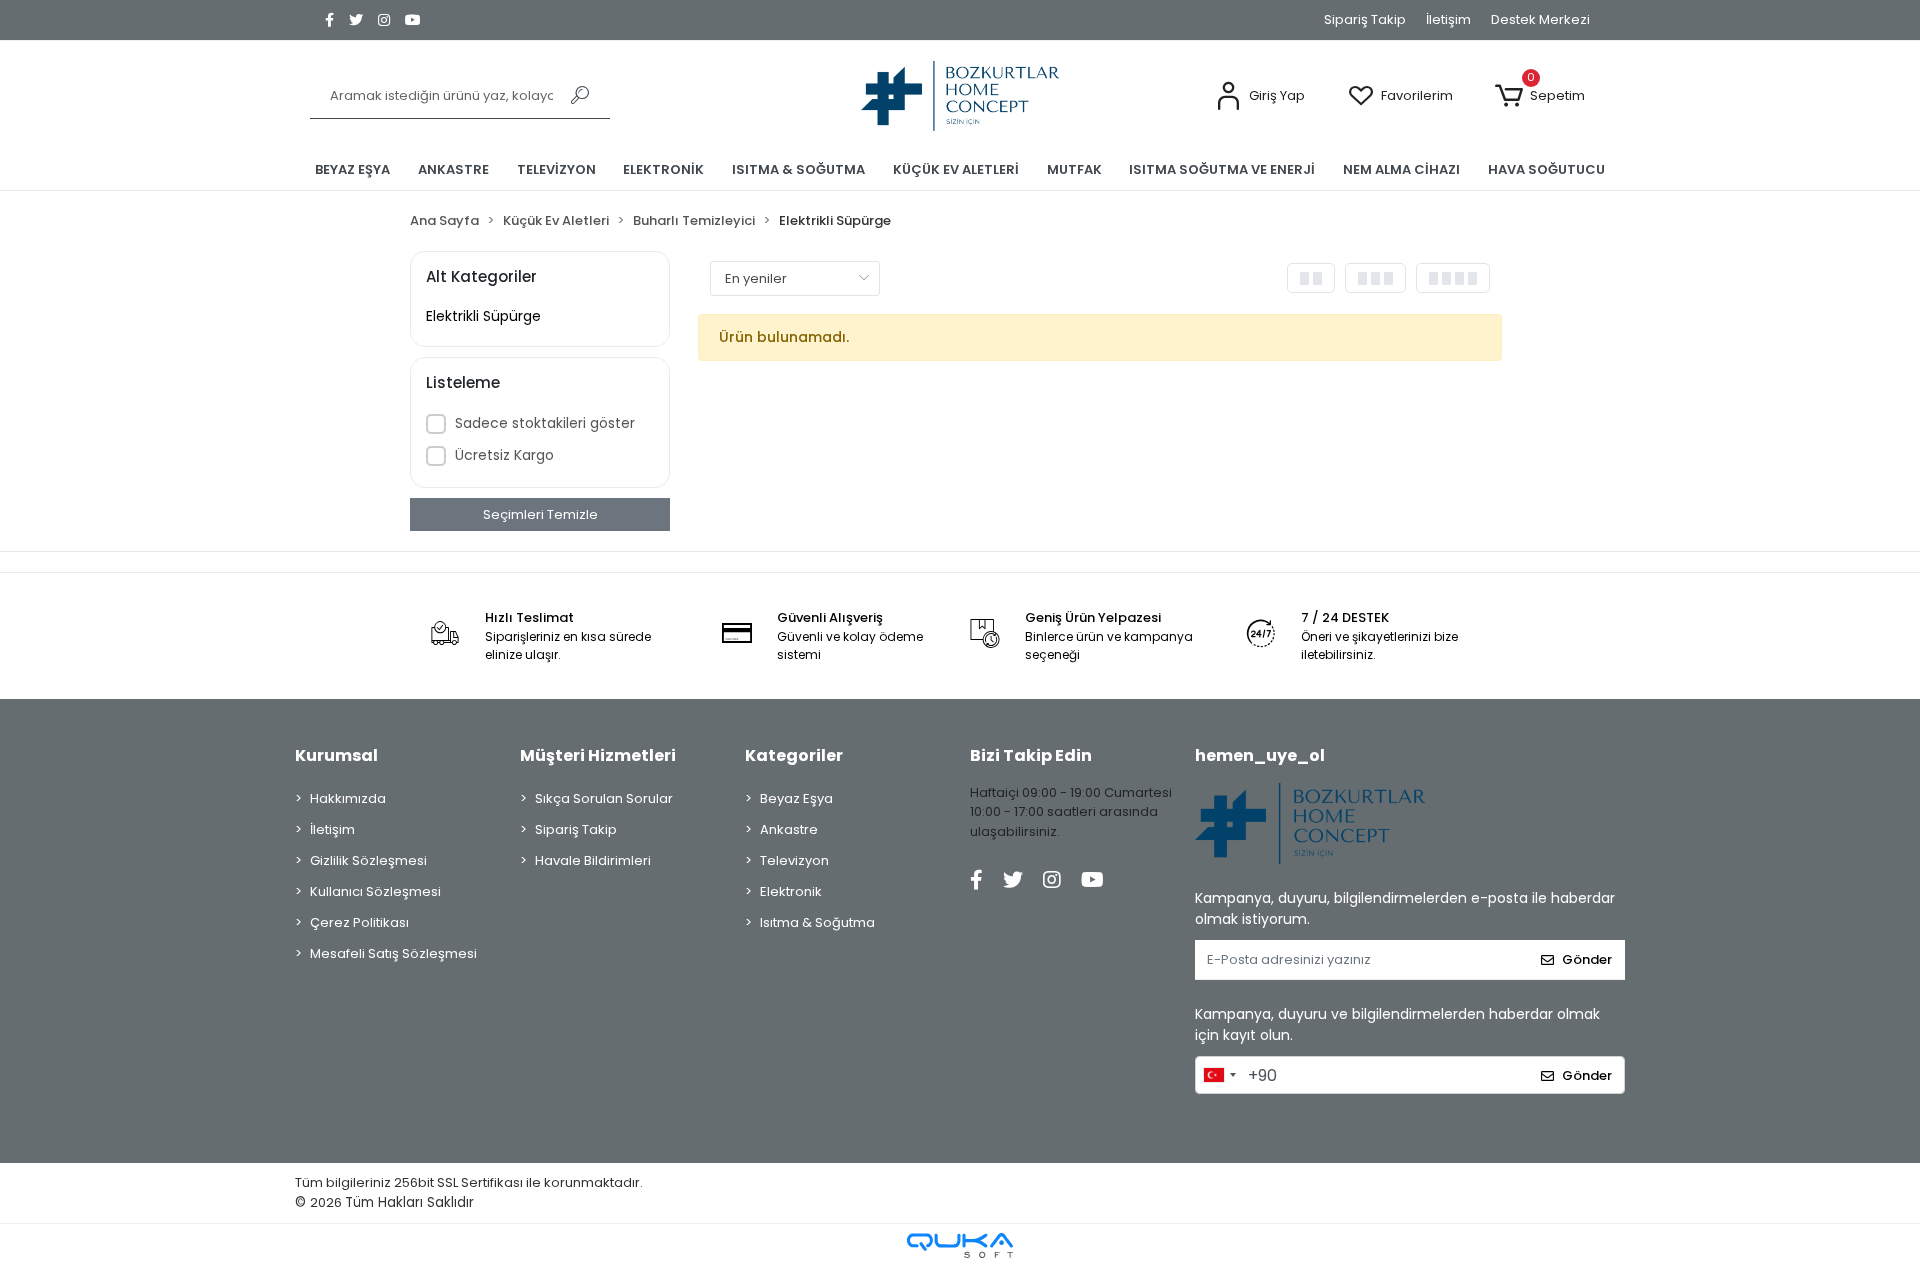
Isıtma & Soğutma (817, 922)
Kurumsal (336, 755)
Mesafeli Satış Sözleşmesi (393, 953)
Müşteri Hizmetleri (598, 755)
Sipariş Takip (1365, 19)
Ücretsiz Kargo (504, 455)
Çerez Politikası (359, 922)
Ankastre (789, 829)
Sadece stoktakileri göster (545, 423)
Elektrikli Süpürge (483, 316)
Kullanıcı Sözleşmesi (375, 891)
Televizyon (794, 860)
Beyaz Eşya (796, 798)
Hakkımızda (348, 798)
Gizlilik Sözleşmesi (368, 860)
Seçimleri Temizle (540, 514)
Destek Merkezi (1540, 19)
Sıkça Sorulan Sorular (604, 798)
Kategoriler (794, 755)
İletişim (1448, 19)
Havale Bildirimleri (593, 860)
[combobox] (1219, 1075)
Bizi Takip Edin (1031, 755)
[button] (1260, 96)
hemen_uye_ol (1260, 755)
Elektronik (791, 891)
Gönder (1587, 959)
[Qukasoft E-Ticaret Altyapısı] (960, 1245)
